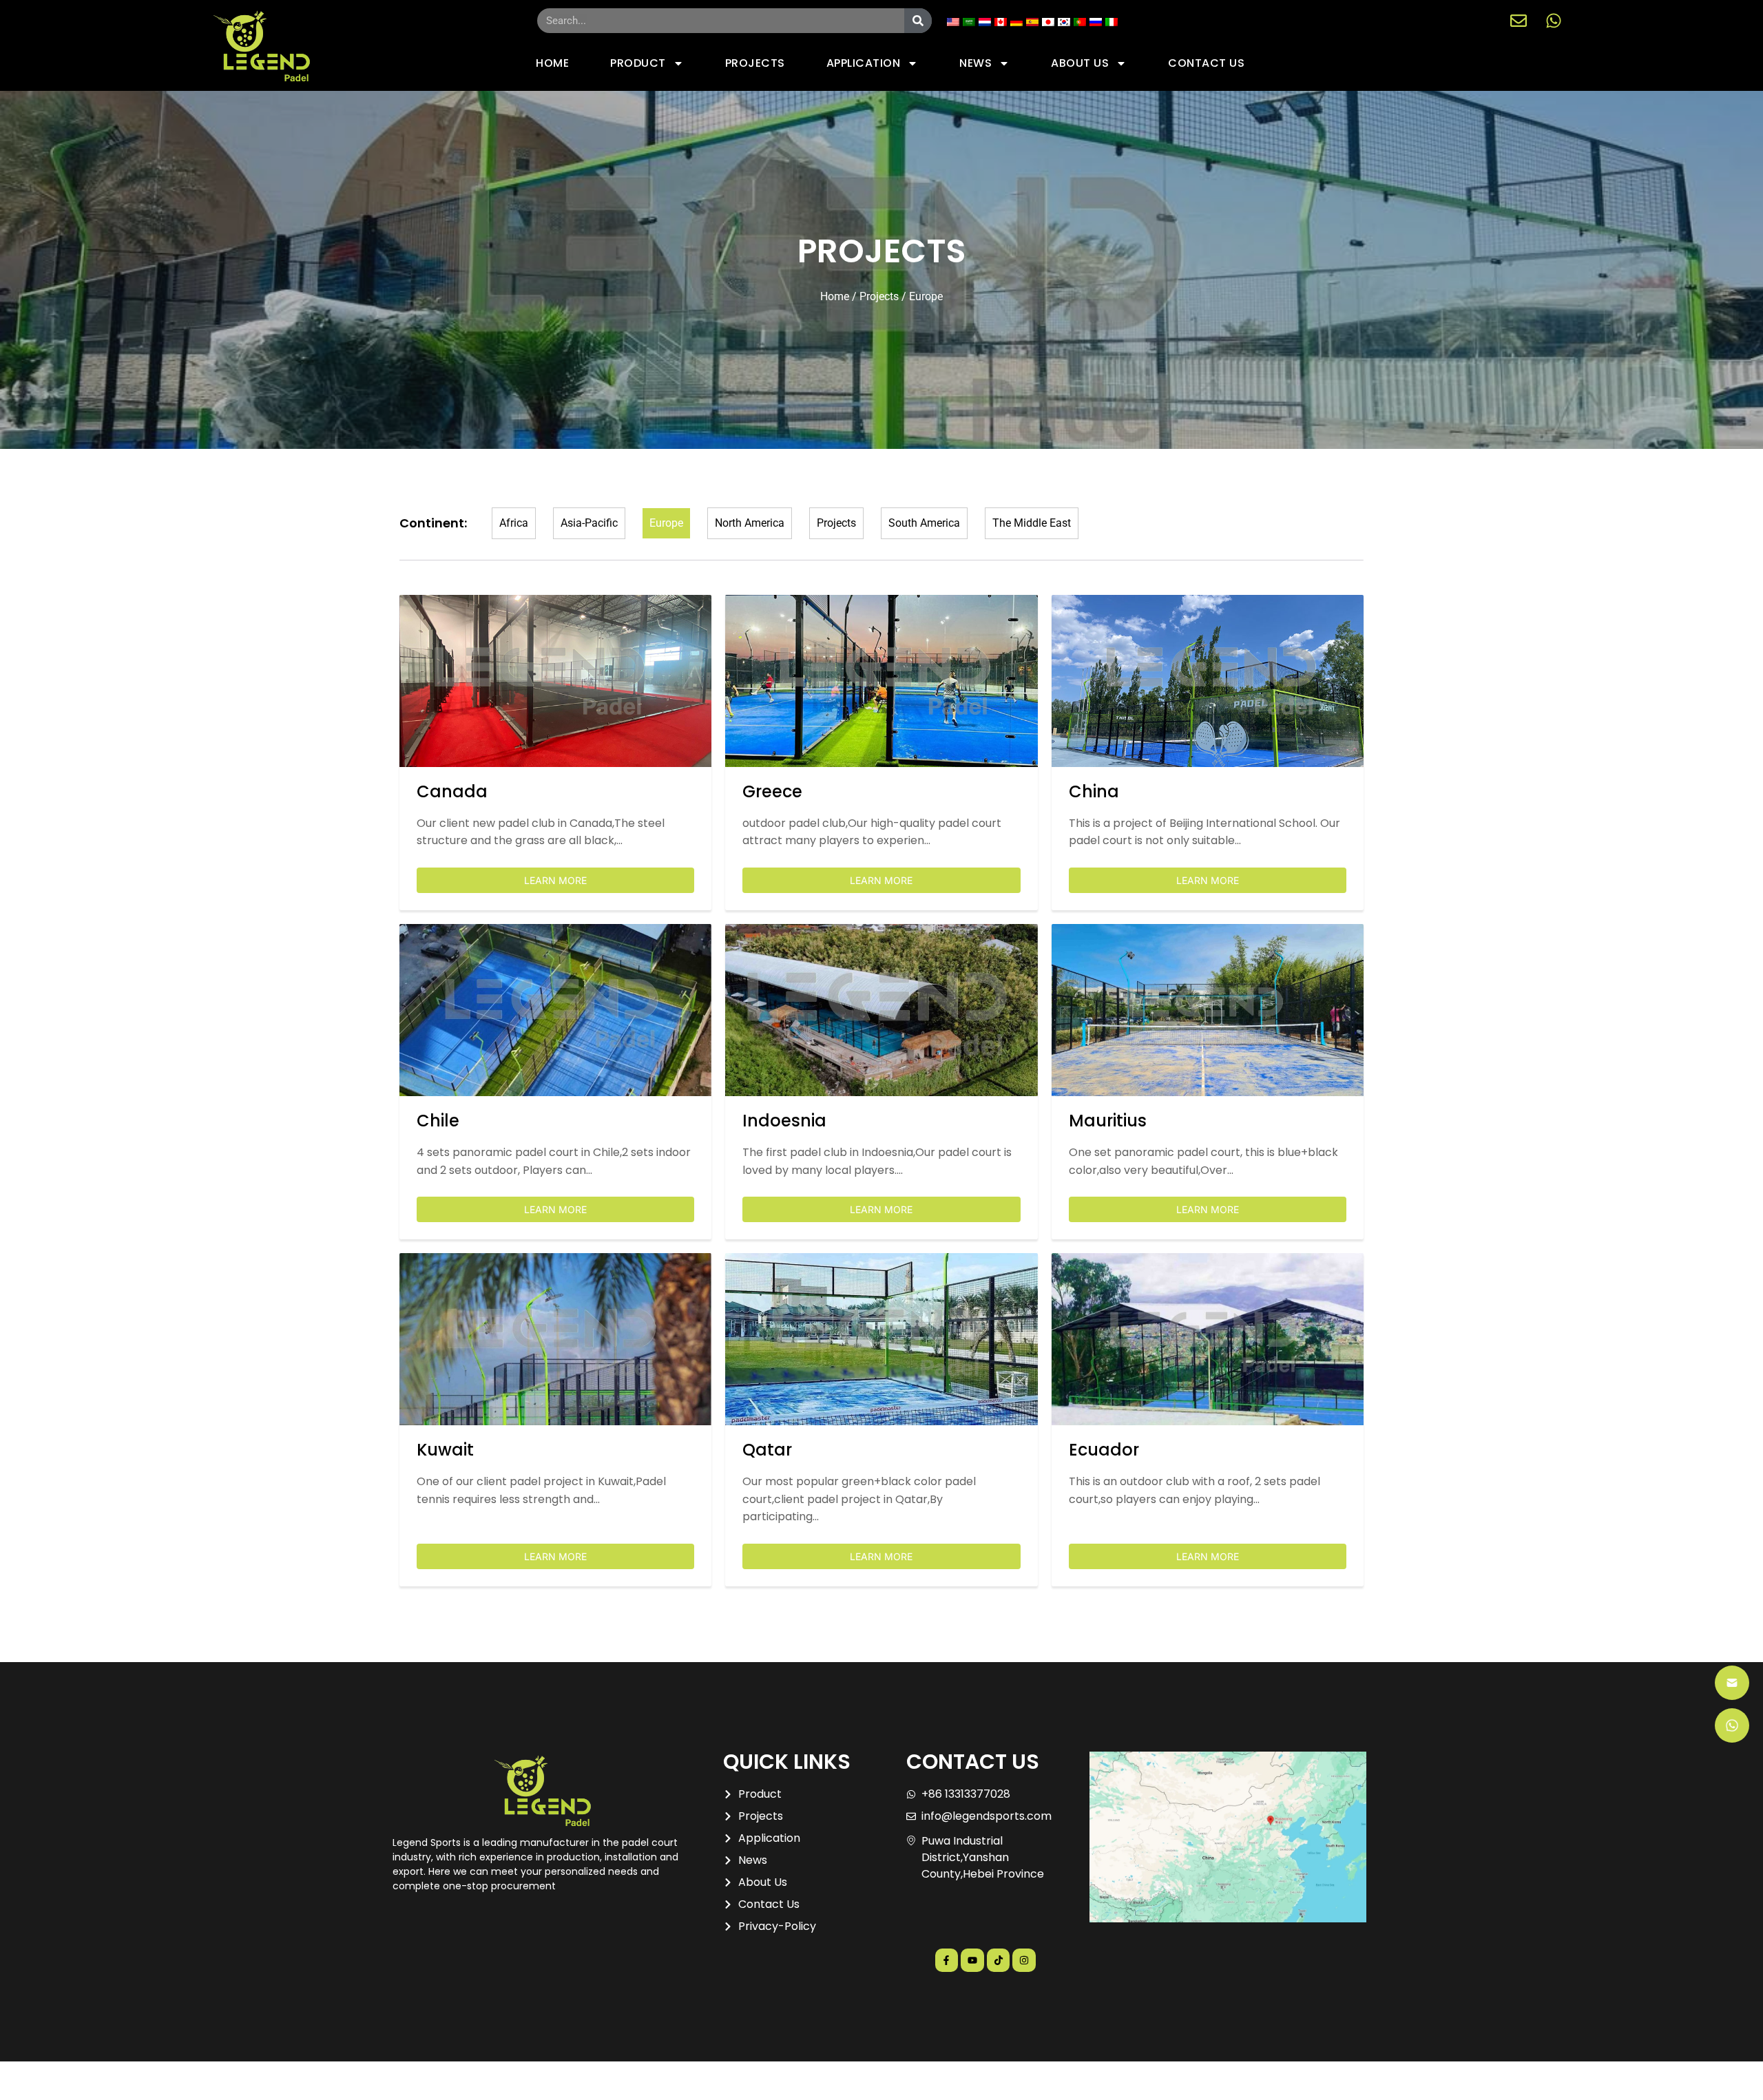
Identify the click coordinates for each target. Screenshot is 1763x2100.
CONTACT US (1206, 63)
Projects (879, 296)
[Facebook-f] (947, 1960)
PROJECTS (755, 63)
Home (835, 296)
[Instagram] (1024, 1960)
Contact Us (135, 2080)
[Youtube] (972, 1960)
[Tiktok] (999, 1960)
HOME (552, 63)
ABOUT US (1080, 63)
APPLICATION (864, 63)
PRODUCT (638, 63)
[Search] (918, 21)
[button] (134, 1804)
